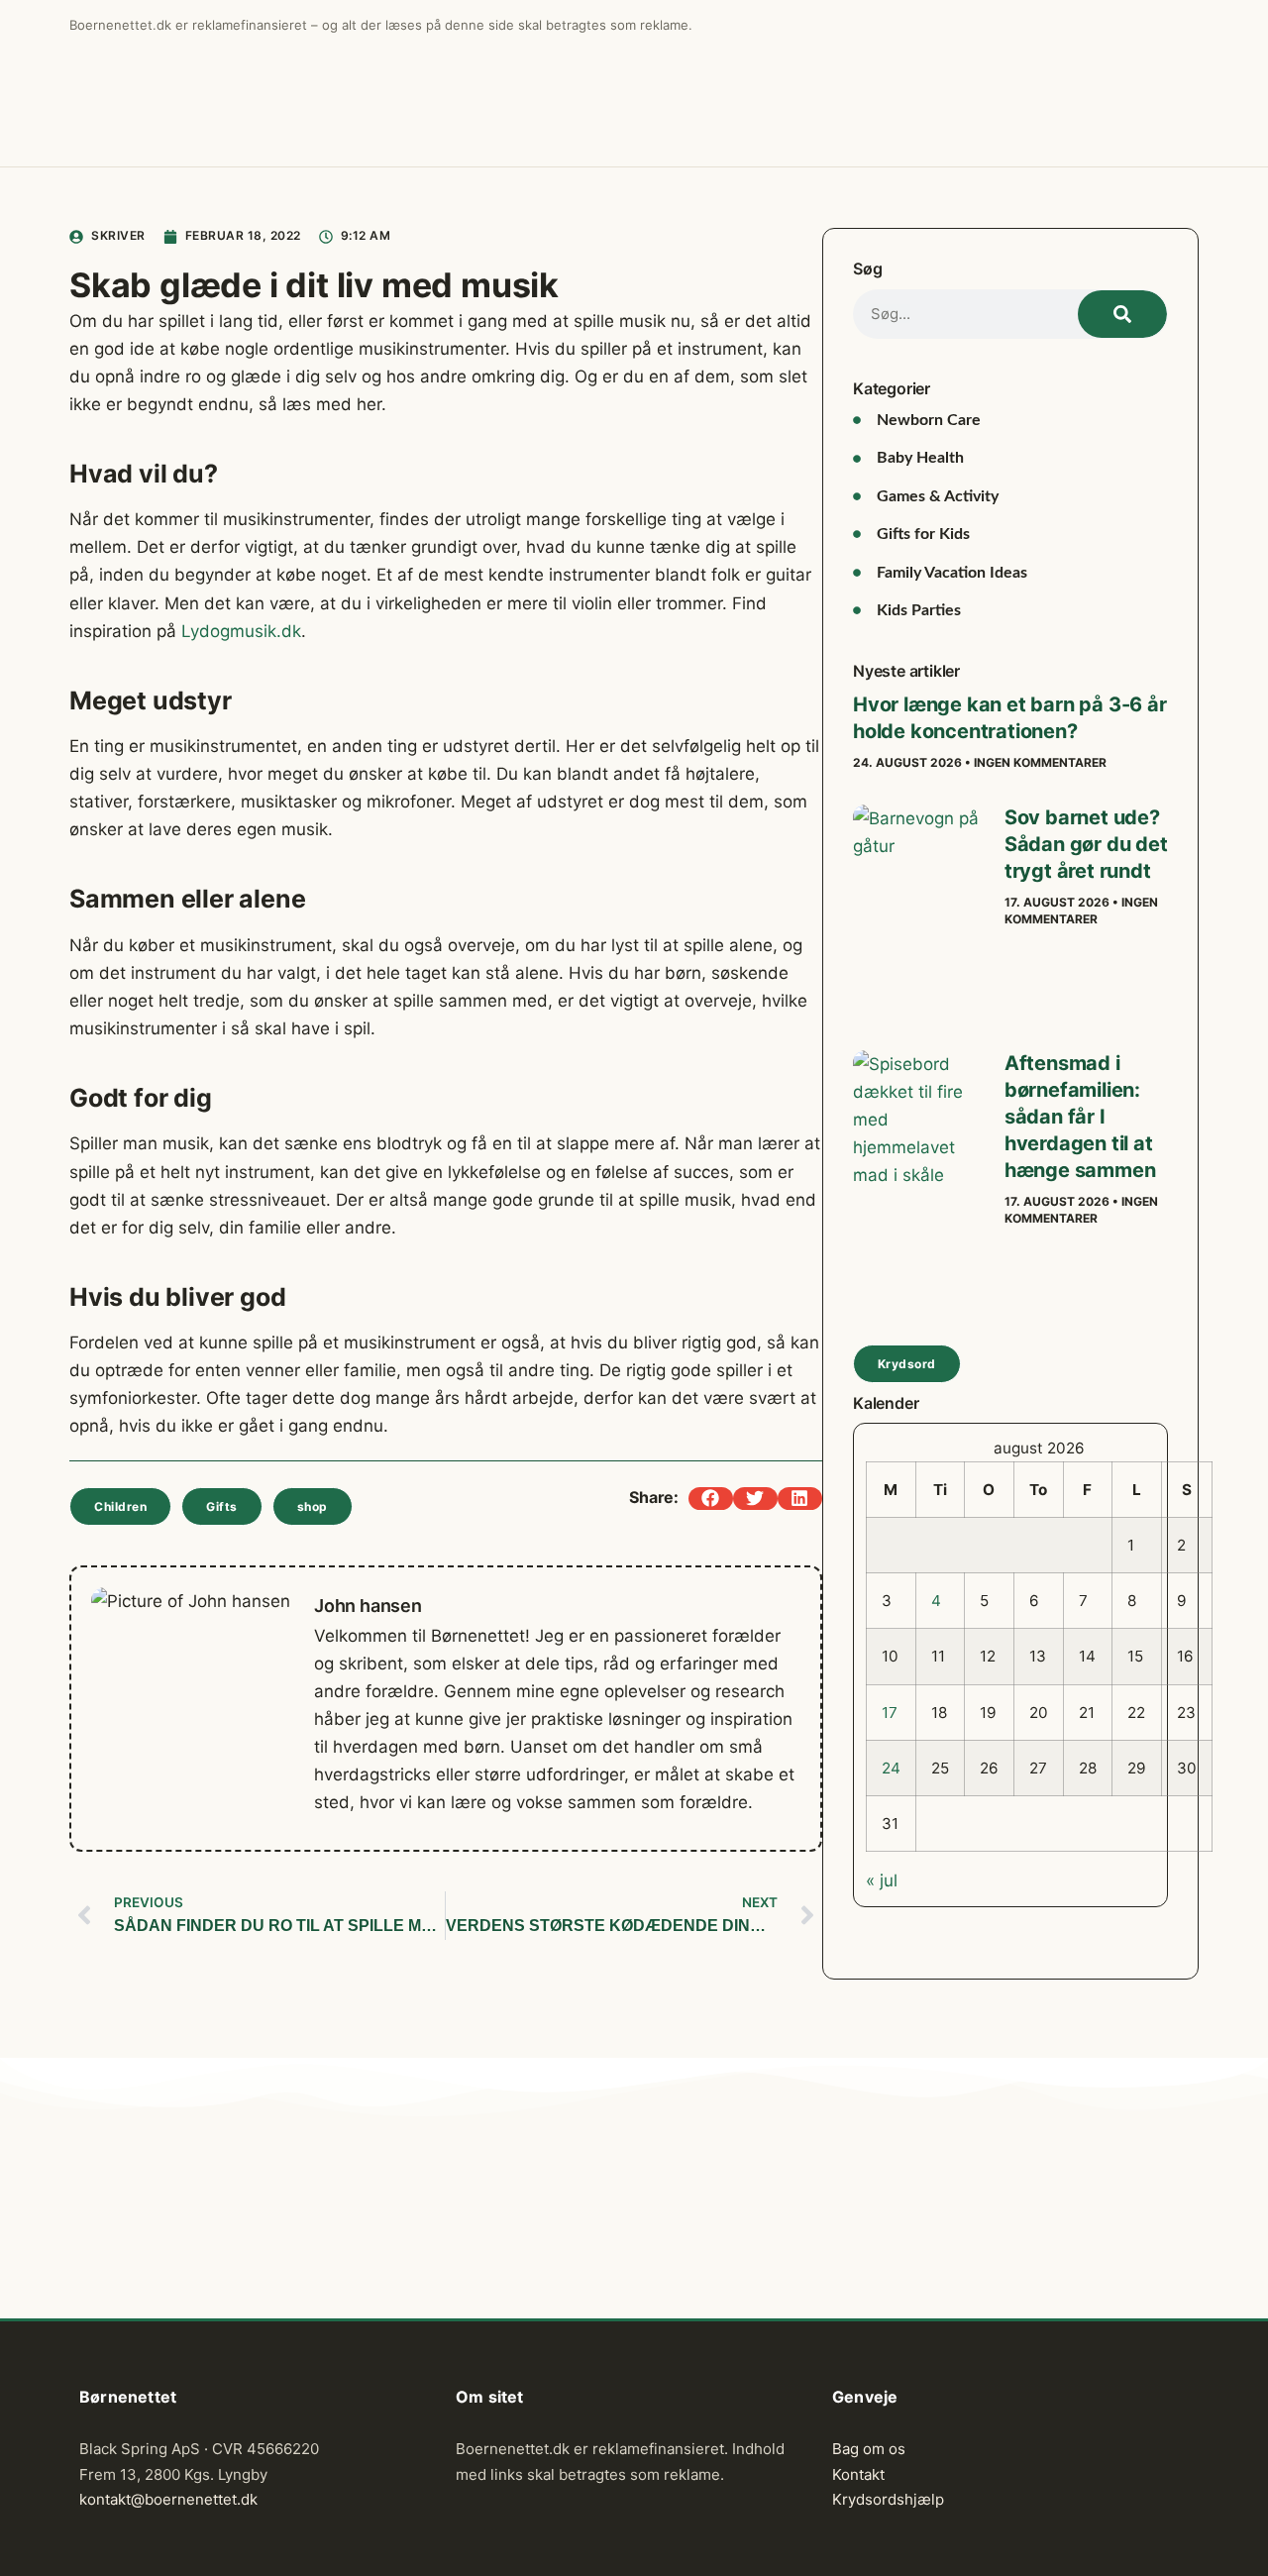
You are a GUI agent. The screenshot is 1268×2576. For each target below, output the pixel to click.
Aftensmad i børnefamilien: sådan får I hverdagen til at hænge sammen (1080, 1117)
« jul (882, 1880)
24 (891, 1768)
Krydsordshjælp (888, 2499)
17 (890, 1713)
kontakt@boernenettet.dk (168, 2499)
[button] (711, 1499)
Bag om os (869, 2449)
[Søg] (1122, 314)
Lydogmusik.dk (241, 631)
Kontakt (858, 2474)
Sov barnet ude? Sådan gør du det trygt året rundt (1086, 844)
